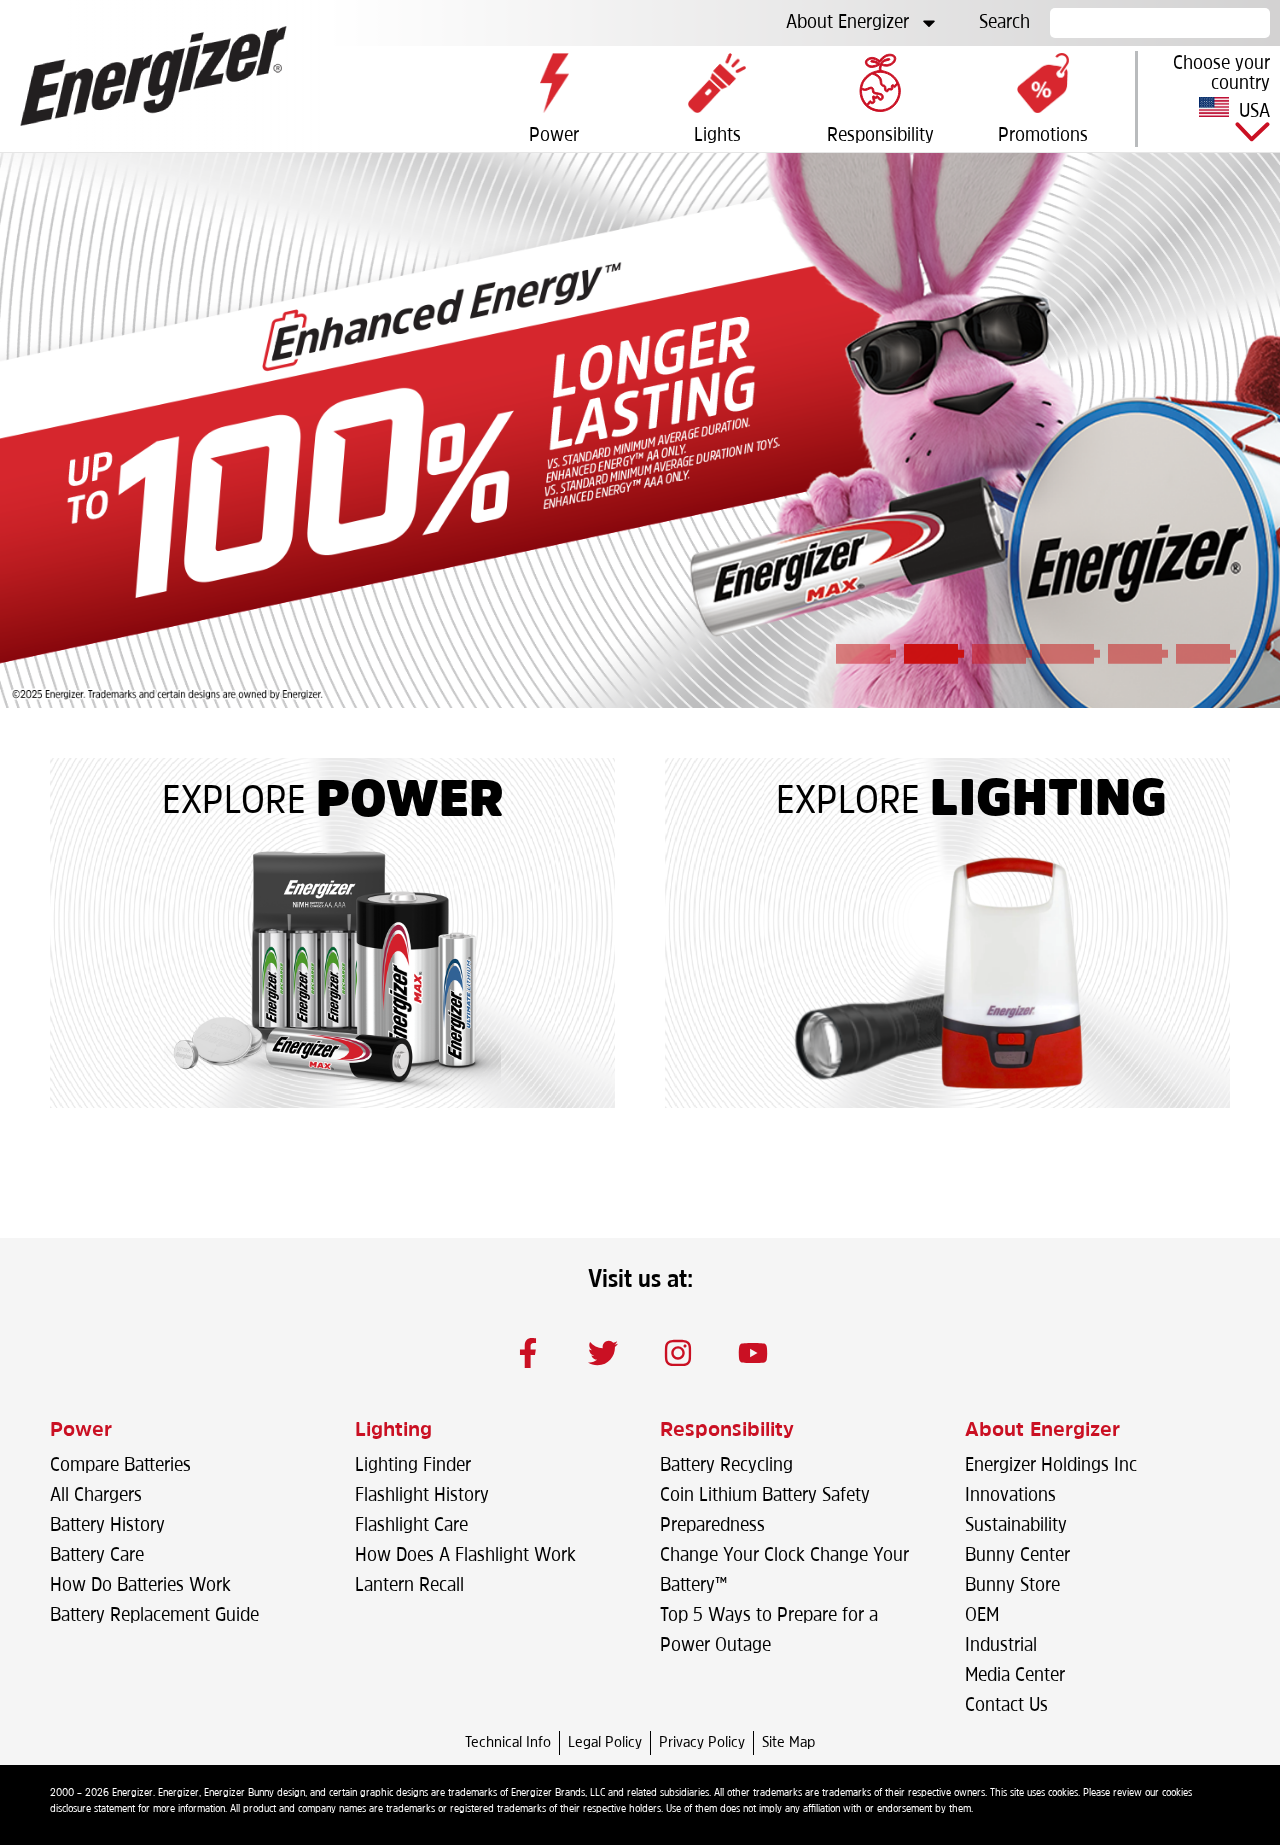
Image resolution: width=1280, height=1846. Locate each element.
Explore (234, 803)
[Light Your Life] (947, 973)
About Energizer (847, 23)
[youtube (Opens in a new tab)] (753, 1353)
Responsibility (727, 1431)
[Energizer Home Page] (153, 76)
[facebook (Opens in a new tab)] (528, 1353)
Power (410, 803)
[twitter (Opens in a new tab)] (603, 1353)
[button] (1209, 99)
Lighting (1048, 802)
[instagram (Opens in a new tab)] (678, 1353)
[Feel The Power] (332, 973)
